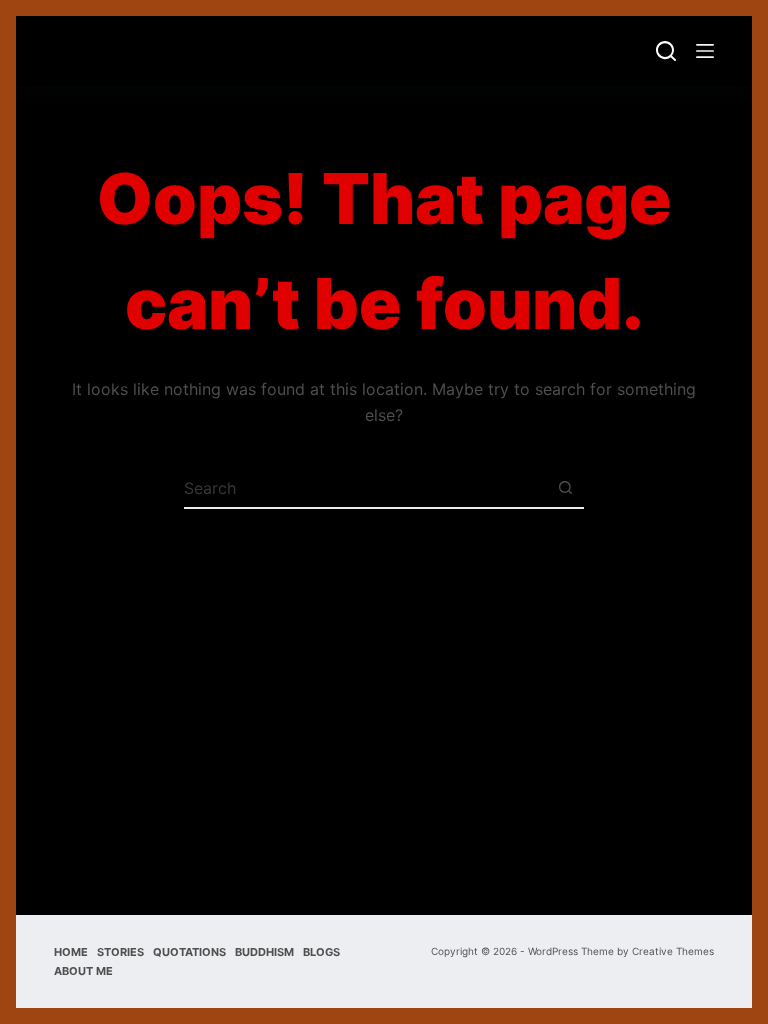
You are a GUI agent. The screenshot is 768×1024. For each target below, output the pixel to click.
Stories (120, 952)
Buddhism (264, 952)
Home (71, 952)
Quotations (189, 952)
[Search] (666, 51)
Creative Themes (673, 951)
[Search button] (565, 488)
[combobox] (365, 488)
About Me (83, 971)
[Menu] (705, 51)
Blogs (321, 952)
